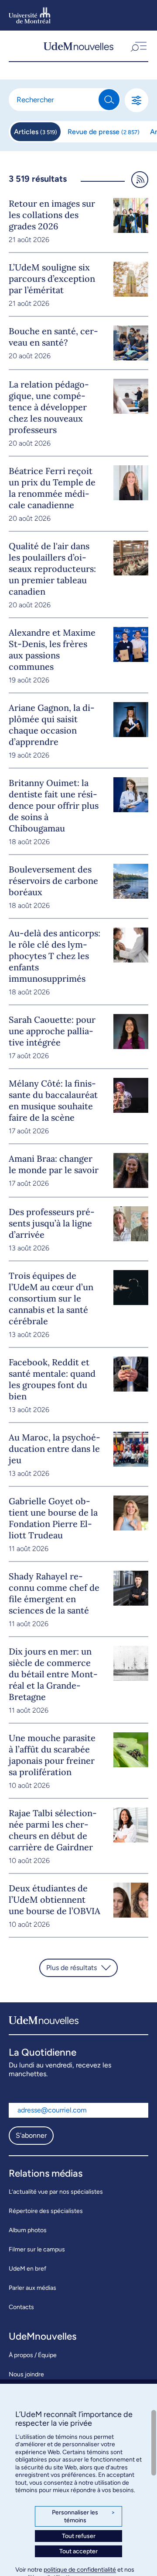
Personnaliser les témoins (84, 2516)
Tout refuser (79, 2536)
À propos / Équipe (33, 2355)
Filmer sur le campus (37, 2249)
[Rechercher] (109, 100)
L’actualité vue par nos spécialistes (56, 2192)
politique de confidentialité (80, 2570)
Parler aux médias (32, 2288)
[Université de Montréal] (30, 15)
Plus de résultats (72, 1968)
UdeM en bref (27, 2269)
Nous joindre (26, 2374)
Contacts (21, 2307)
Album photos (28, 2230)
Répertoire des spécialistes (46, 2211)
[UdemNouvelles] (78, 46)
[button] (138, 46)
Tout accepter (78, 2551)
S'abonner (31, 2135)
